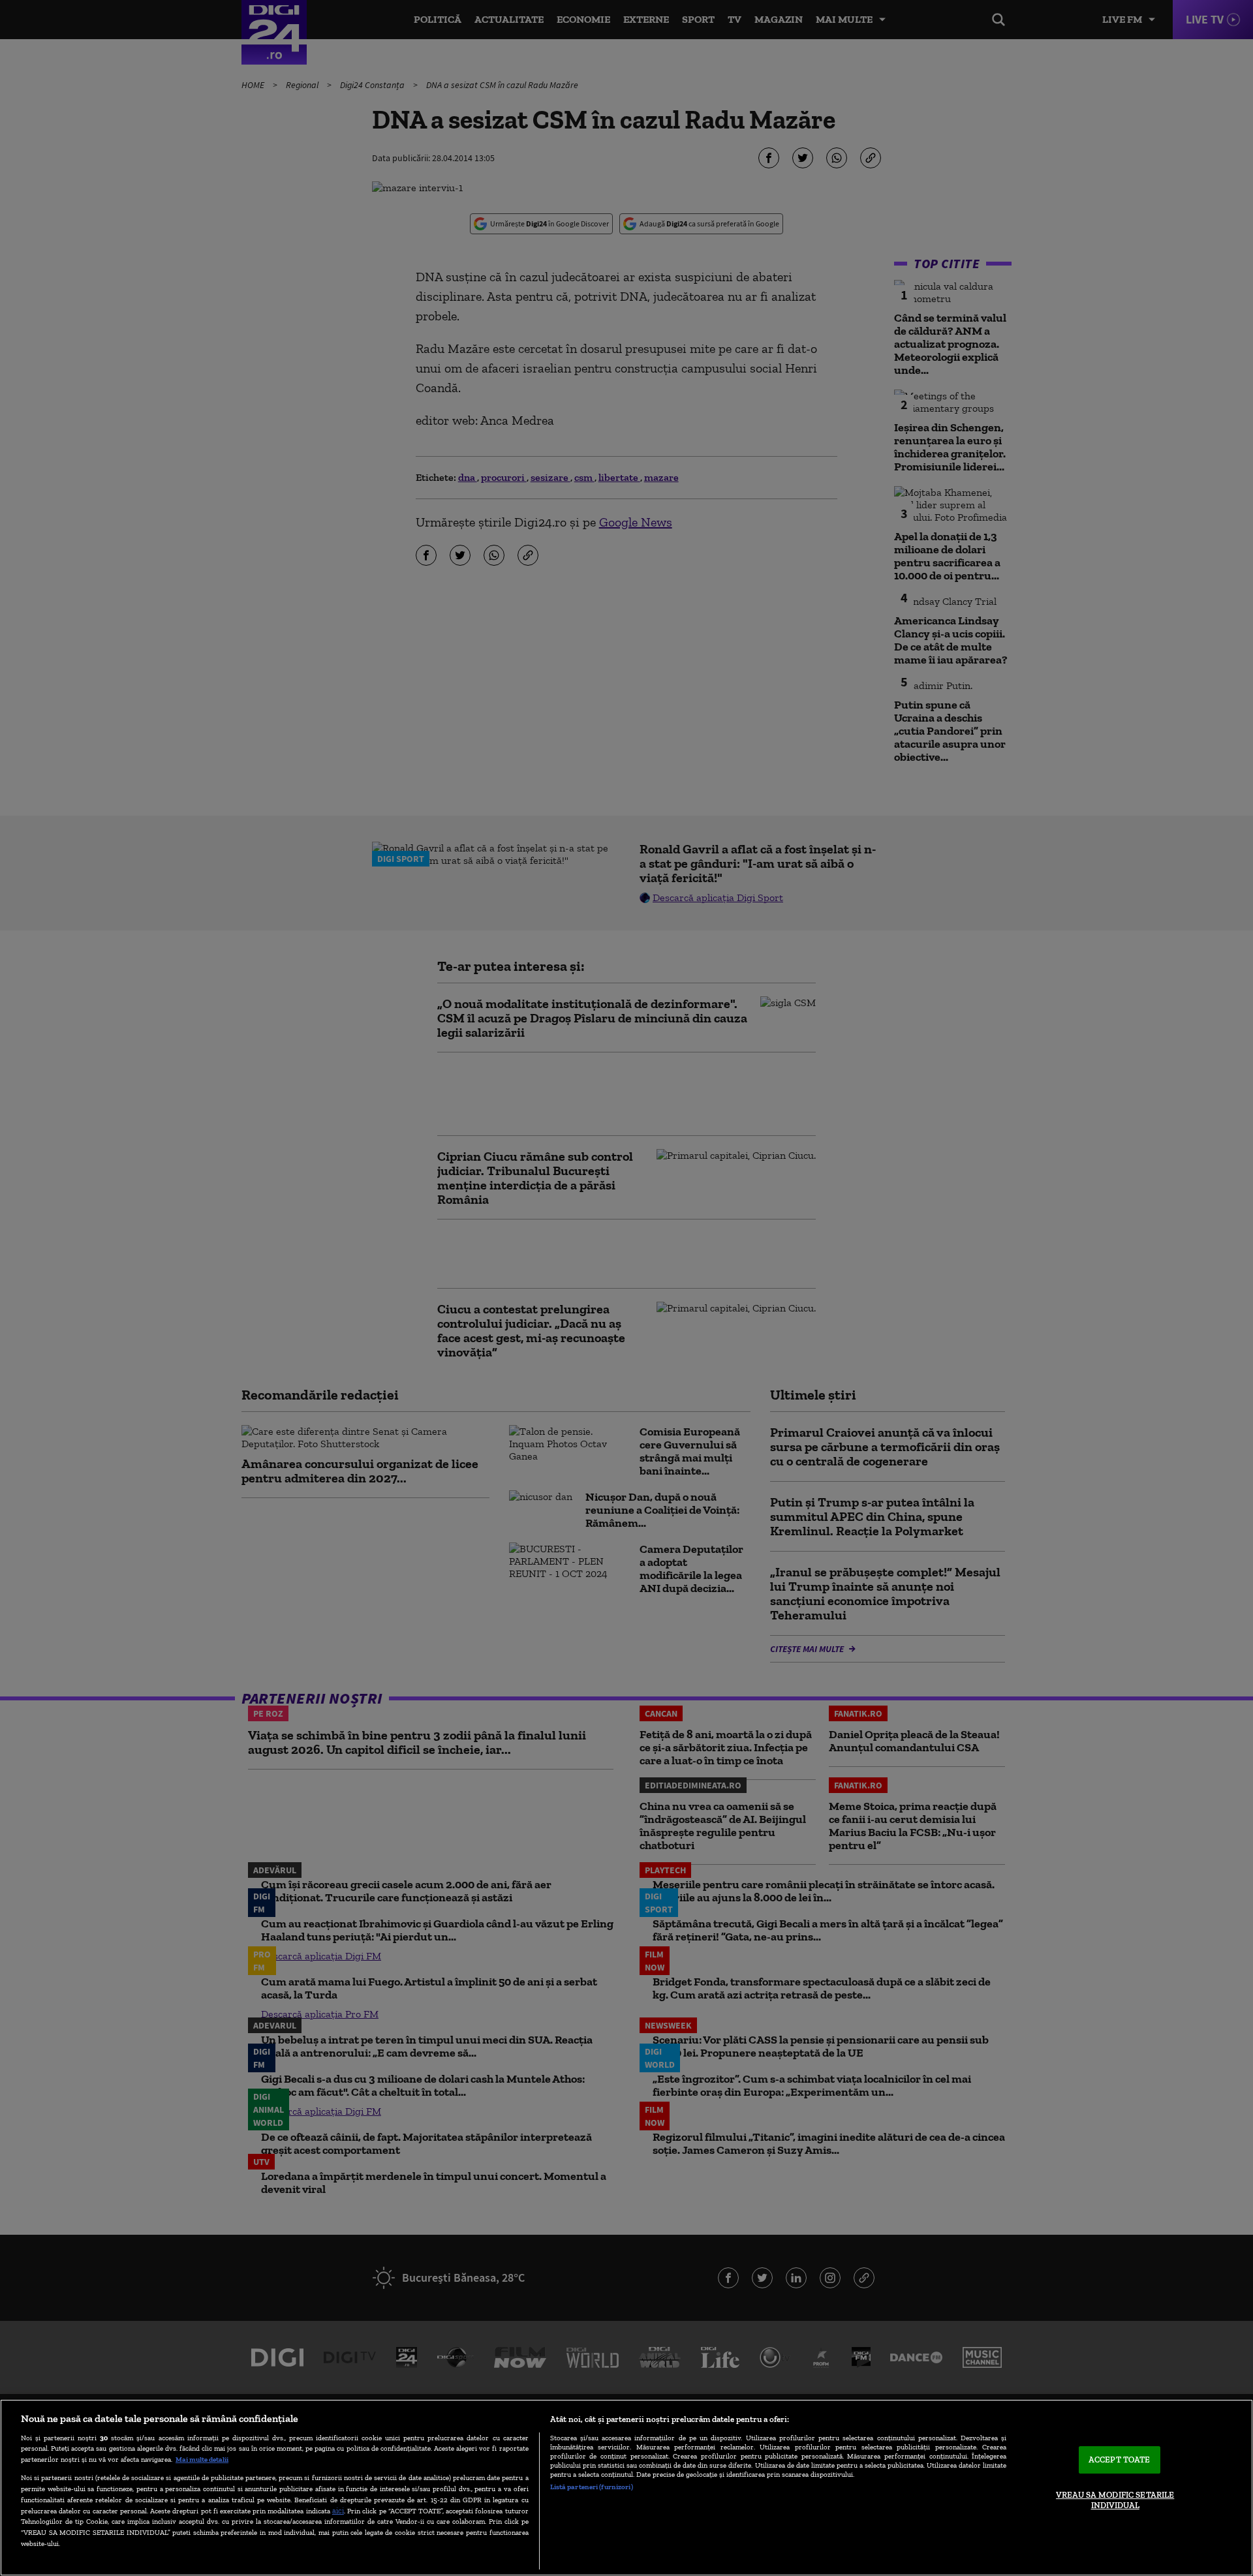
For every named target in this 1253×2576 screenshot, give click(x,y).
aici (338, 2510)
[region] (626, 2488)
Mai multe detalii (202, 2459)
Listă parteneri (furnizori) (592, 2487)
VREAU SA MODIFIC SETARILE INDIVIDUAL (1115, 2500)
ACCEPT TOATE (1120, 2460)
